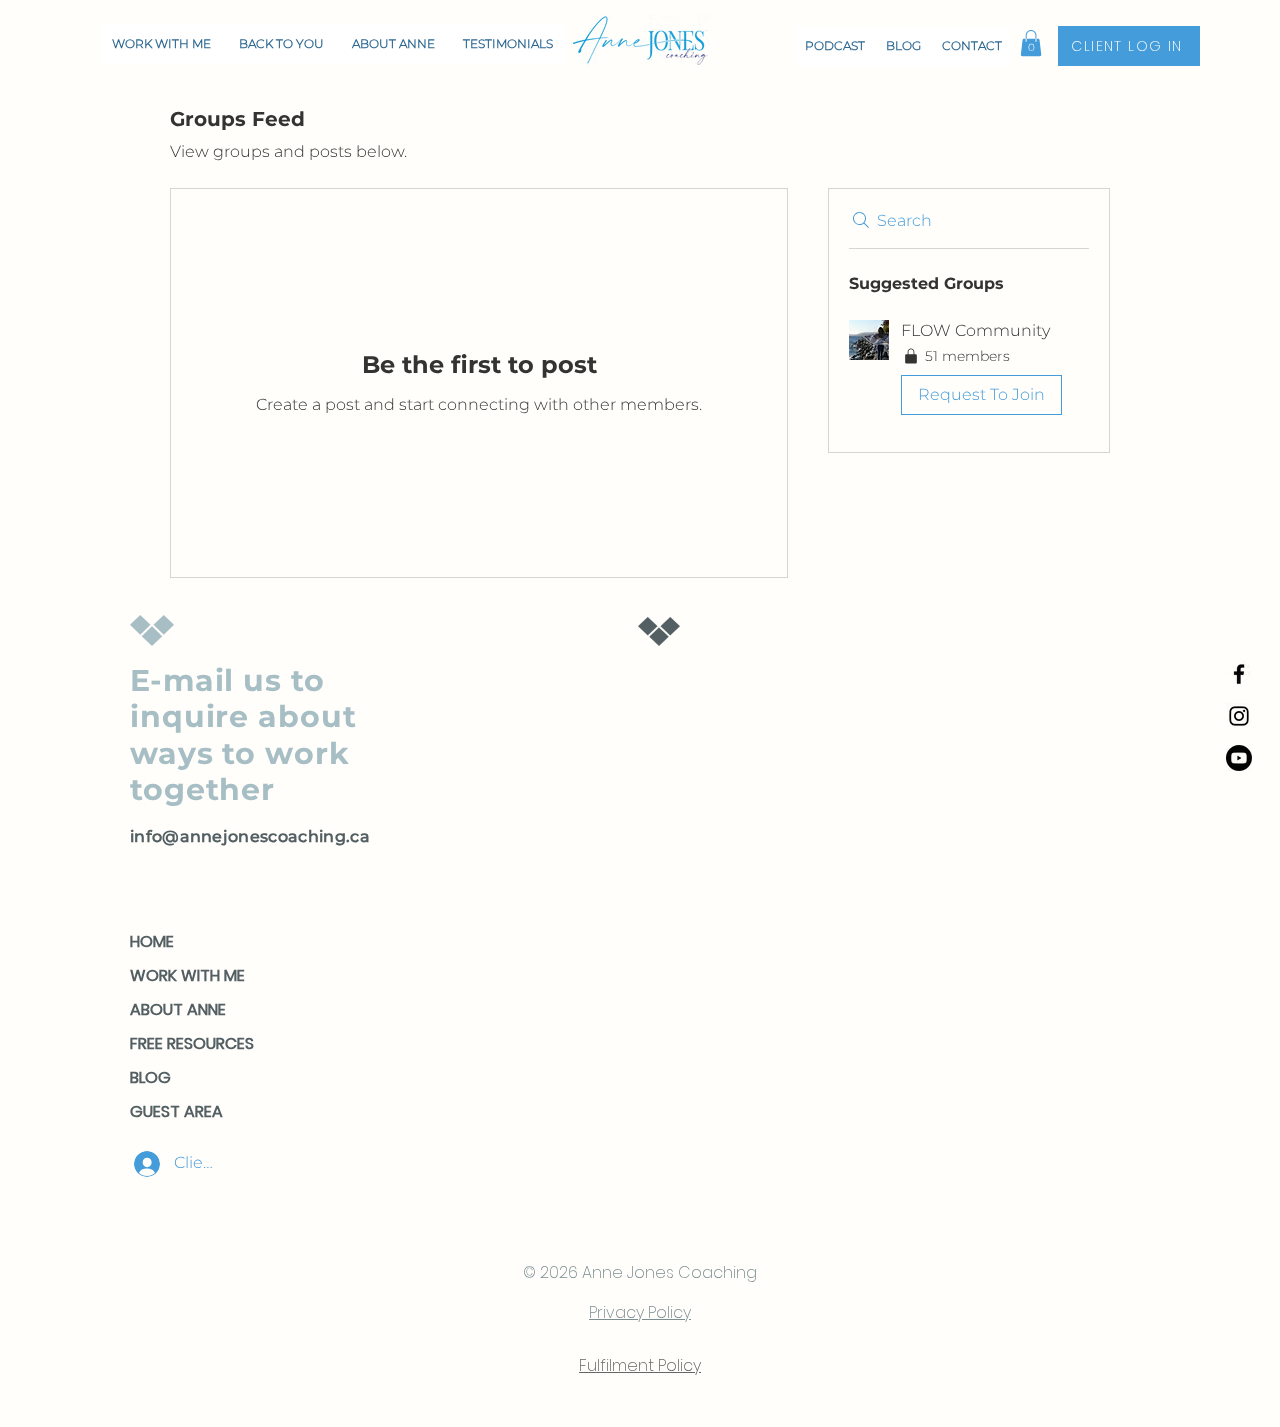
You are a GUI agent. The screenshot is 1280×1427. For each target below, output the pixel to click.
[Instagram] (1239, 716)
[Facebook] (1239, 674)
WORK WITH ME (187, 975)
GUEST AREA (176, 1111)
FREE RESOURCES (192, 1043)
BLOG (150, 1077)
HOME (152, 941)
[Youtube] (1239, 758)
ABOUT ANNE (178, 1009)
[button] (1031, 43)
